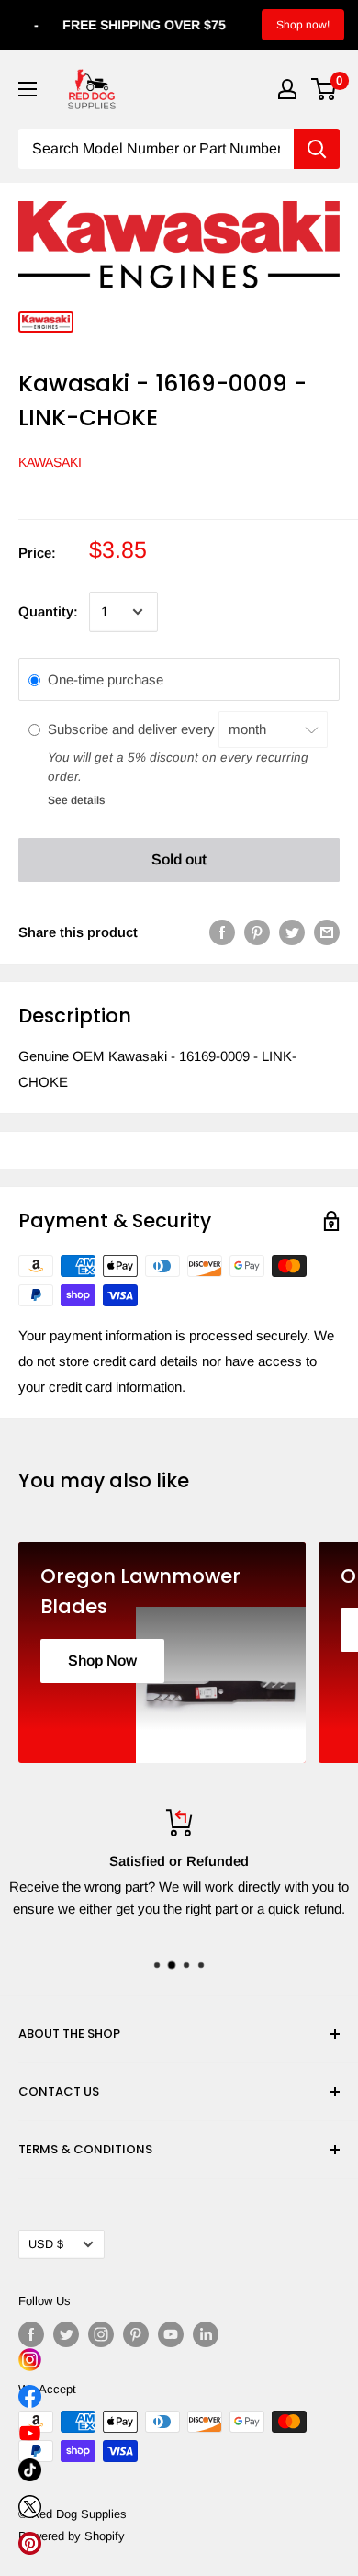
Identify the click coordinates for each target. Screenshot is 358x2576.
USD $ (46, 2244)
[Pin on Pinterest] (257, 932)
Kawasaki (50, 462)
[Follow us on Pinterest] (136, 2334)
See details (76, 800)
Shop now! (303, 25)
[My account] (287, 89)
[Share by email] (327, 932)
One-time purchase (106, 679)
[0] (324, 89)
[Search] (317, 149)
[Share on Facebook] (222, 932)
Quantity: (48, 611)
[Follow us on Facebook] (31, 2334)
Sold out (179, 859)
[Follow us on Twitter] (66, 2334)
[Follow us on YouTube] (171, 2334)
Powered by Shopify (72, 2536)
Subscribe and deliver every (133, 729)
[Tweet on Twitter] (292, 932)
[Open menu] (28, 89)
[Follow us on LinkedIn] (206, 2334)
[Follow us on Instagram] (101, 2334)
